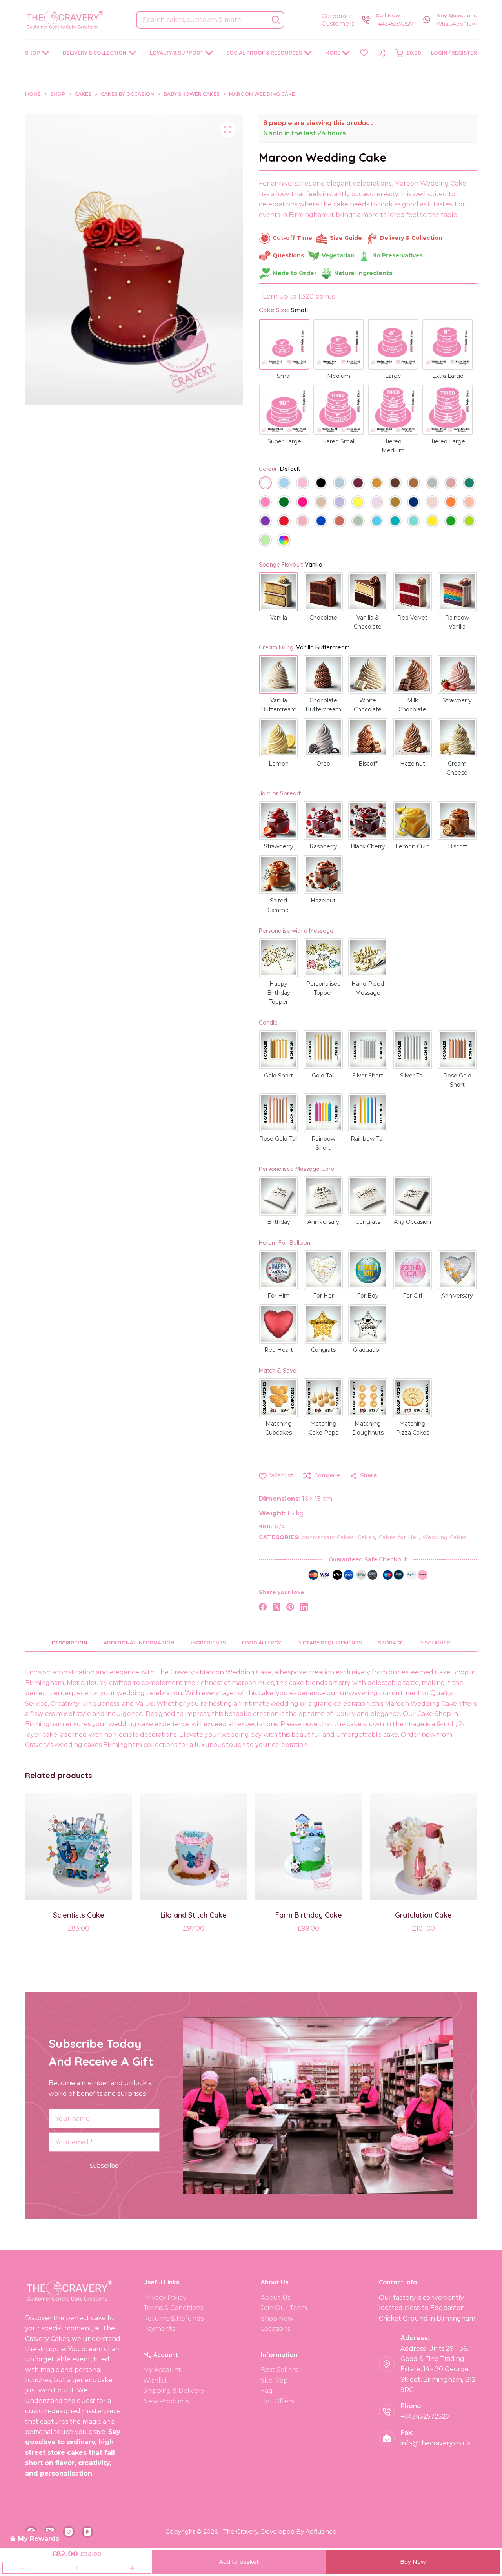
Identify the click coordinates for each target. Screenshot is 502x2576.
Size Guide (346, 238)
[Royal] (321, 522)
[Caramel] (377, 484)
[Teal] (395, 522)
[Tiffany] (414, 522)
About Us (276, 2298)
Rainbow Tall (368, 1139)
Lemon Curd (413, 846)
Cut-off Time (292, 238)
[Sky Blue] (377, 522)
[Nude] (432, 503)
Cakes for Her (399, 1537)
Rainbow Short (323, 1143)
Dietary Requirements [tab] (330, 1643)
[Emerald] (469, 484)
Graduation (368, 1350)
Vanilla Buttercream (279, 705)
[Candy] (265, 503)
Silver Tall (412, 1076)
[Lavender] (339, 503)
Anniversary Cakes (328, 1537)
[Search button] (276, 20)
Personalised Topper (323, 988)
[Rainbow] (284, 541)
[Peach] (469, 503)
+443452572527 (394, 24)
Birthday (279, 1222)
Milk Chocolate (412, 705)
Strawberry (457, 700)
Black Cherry (368, 846)
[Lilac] (377, 503)
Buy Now (413, 2562)
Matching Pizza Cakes (413, 1428)
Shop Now (277, 2318)
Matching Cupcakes (278, 1428)
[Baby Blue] (284, 484)
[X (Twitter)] (276, 1607)
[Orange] (451, 503)
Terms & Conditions (173, 2308)
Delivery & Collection (95, 53)
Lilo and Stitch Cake (194, 1915)
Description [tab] (70, 1643)
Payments (159, 2329)
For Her (323, 1296)
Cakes (366, 1537)
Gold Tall (323, 1076)
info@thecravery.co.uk (436, 2443)
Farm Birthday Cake (309, 1915)
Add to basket (239, 2562)
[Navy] (414, 503)
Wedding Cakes (445, 1537)
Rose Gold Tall (278, 1139)
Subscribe (104, 2166)
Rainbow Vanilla (457, 622)
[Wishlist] (364, 53)
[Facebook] (263, 1607)
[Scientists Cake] (79, 1847)
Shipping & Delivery (174, 2391)
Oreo (323, 764)
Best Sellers (279, 2370)
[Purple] (265, 522)
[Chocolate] (395, 484)
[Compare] (382, 53)
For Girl (412, 1296)
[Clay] (414, 484)
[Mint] (265, 541)
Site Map (274, 2380)
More (333, 53)
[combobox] (202, 20)
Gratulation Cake (423, 1915)
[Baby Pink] (303, 484)
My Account (162, 2370)
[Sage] (358, 522)
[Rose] (303, 522)
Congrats (368, 1222)
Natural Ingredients (363, 273)
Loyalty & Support (177, 53)
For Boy (368, 1296)
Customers (338, 23)
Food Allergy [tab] (262, 1643)
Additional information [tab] (139, 1643)
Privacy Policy (165, 2298)
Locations (276, 2329)
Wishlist (155, 2380)
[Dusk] (451, 484)
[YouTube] (87, 2532)
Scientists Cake (79, 1915)
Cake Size (284, 310)
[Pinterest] (290, 1607)
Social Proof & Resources (264, 53)
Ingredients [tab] (208, 1643)
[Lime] (469, 522)
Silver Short (368, 1076)
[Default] (265, 484)
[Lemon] (358, 503)
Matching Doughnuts (368, 1428)
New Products (166, 2401)
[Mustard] (395, 503)
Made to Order (295, 273)
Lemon (279, 764)
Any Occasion (412, 1222)
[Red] (284, 522)
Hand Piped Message (368, 988)
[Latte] (321, 503)
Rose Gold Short (457, 1080)
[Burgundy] (358, 484)
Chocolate (323, 618)
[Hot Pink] (303, 503)
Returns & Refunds (173, 2318)
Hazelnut (413, 764)
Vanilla (279, 618)
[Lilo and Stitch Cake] (194, 1847)
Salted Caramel (279, 905)
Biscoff (368, 764)
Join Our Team (284, 2308)
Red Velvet (412, 618)
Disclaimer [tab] (435, 1643)
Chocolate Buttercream (323, 705)
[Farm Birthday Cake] (308, 1847)
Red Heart (279, 1350)
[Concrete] (432, 484)
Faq (267, 2391)
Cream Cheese (457, 768)
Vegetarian (338, 255)
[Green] (451, 522)
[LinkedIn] (304, 1607)
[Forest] (284, 503)
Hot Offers (277, 2401)
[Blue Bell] (339, 484)
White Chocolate (368, 705)
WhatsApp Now (456, 24)
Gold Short (278, 1076)
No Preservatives (397, 255)
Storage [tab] (391, 1643)
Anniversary (323, 1222)
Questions (288, 255)
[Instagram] (69, 2532)
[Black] (321, 484)
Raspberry (323, 846)
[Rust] (339, 522)
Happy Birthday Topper (279, 993)
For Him (279, 1296)
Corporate (337, 16)
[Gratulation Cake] (423, 1847)
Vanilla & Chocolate (368, 622)
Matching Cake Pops (323, 1428)
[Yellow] (432, 522)
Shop (33, 53)
